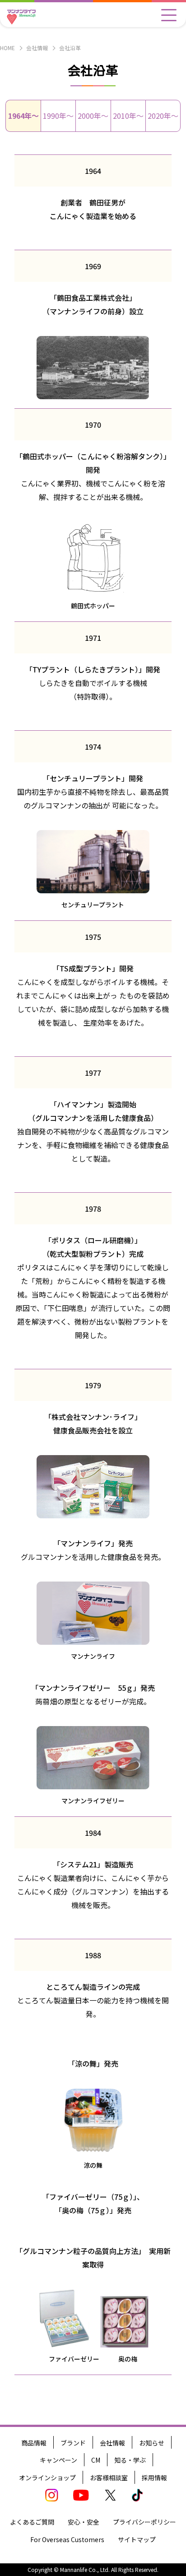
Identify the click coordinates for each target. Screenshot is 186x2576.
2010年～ (128, 116)
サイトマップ (137, 2539)
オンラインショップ (47, 2478)
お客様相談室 (109, 2478)
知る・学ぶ (130, 2460)
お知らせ (152, 2443)
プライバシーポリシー (144, 2522)
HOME (7, 48)
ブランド (73, 2443)
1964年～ (23, 116)
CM (96, 2460)
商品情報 (34, 2443)
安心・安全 (84, 2522)
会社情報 (37, 48)
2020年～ (163, 116)
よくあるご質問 (32, 2522)
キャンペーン (58, 2460)
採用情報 (154, 2478)
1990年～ (58, 116)
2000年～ (93, 116)
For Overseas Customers (67, 2539)
